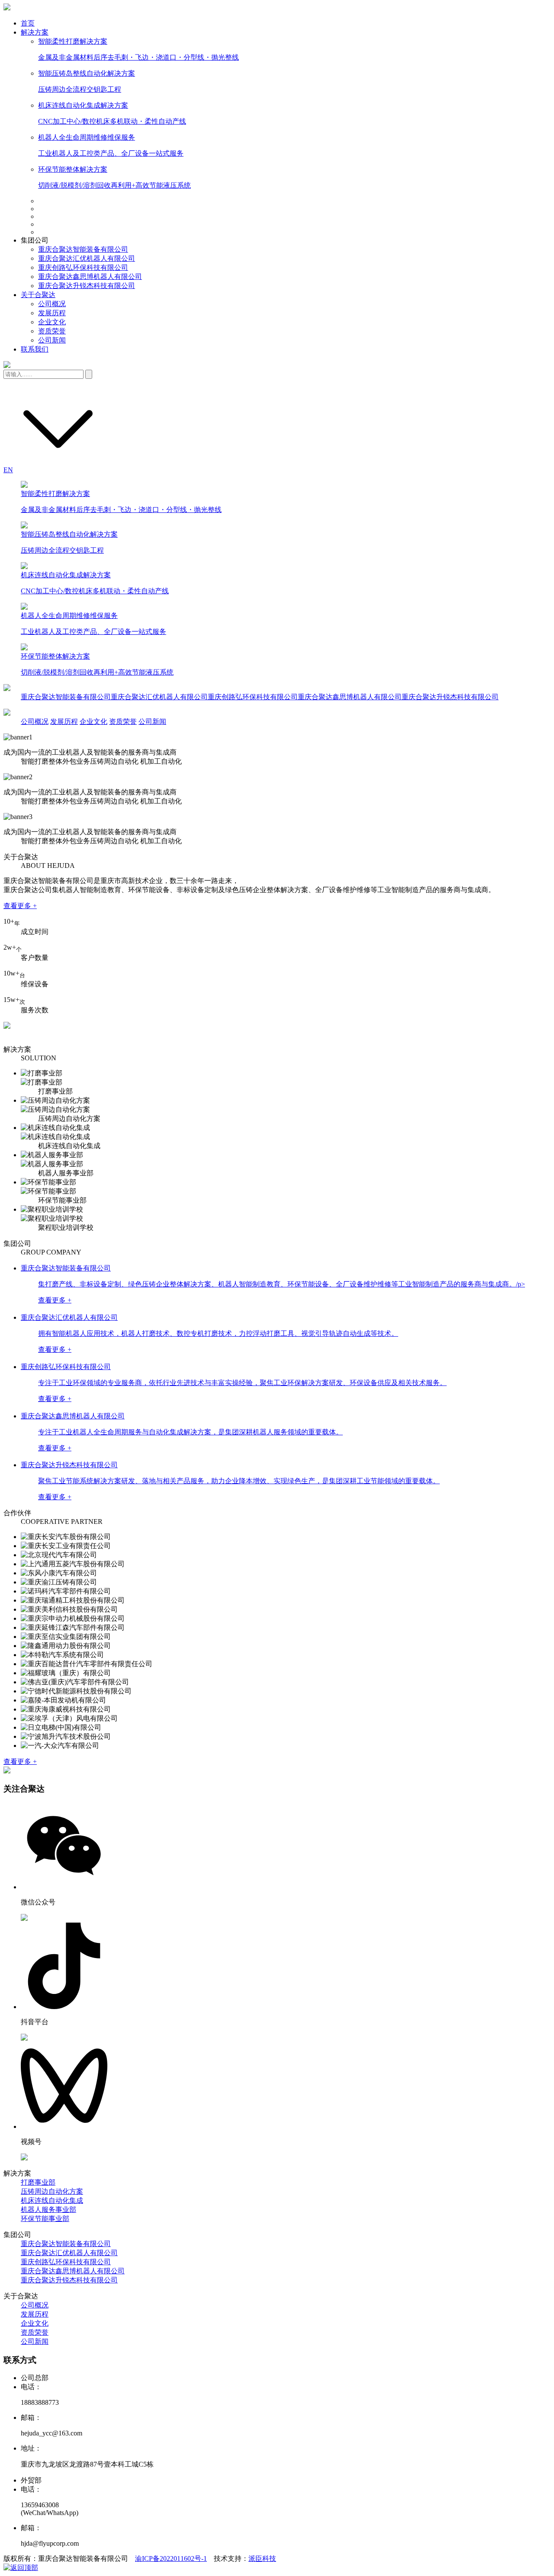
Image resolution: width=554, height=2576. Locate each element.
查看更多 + (20, 906)
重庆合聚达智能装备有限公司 (83, 249)
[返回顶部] (21, 2568)
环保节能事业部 (45, 2219)
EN (8, 470)
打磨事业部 (38, 2182)
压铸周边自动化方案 (52, 2191)
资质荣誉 (52, 331)
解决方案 (35, 32)
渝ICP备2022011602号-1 (171, 2558)
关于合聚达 (38, 295)
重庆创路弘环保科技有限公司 (83, 267)
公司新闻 (52, 340)
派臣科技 (262, 2558)
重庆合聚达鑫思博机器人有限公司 (90, 277)
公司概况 (52, 304)
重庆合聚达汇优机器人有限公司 (87, 258)
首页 (28, 23)
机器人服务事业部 (48, 2210)
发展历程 (52, 313)
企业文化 (52, 322)
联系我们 (35, 349)
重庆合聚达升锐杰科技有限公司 (87, 286)
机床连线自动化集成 (52, 2200)
